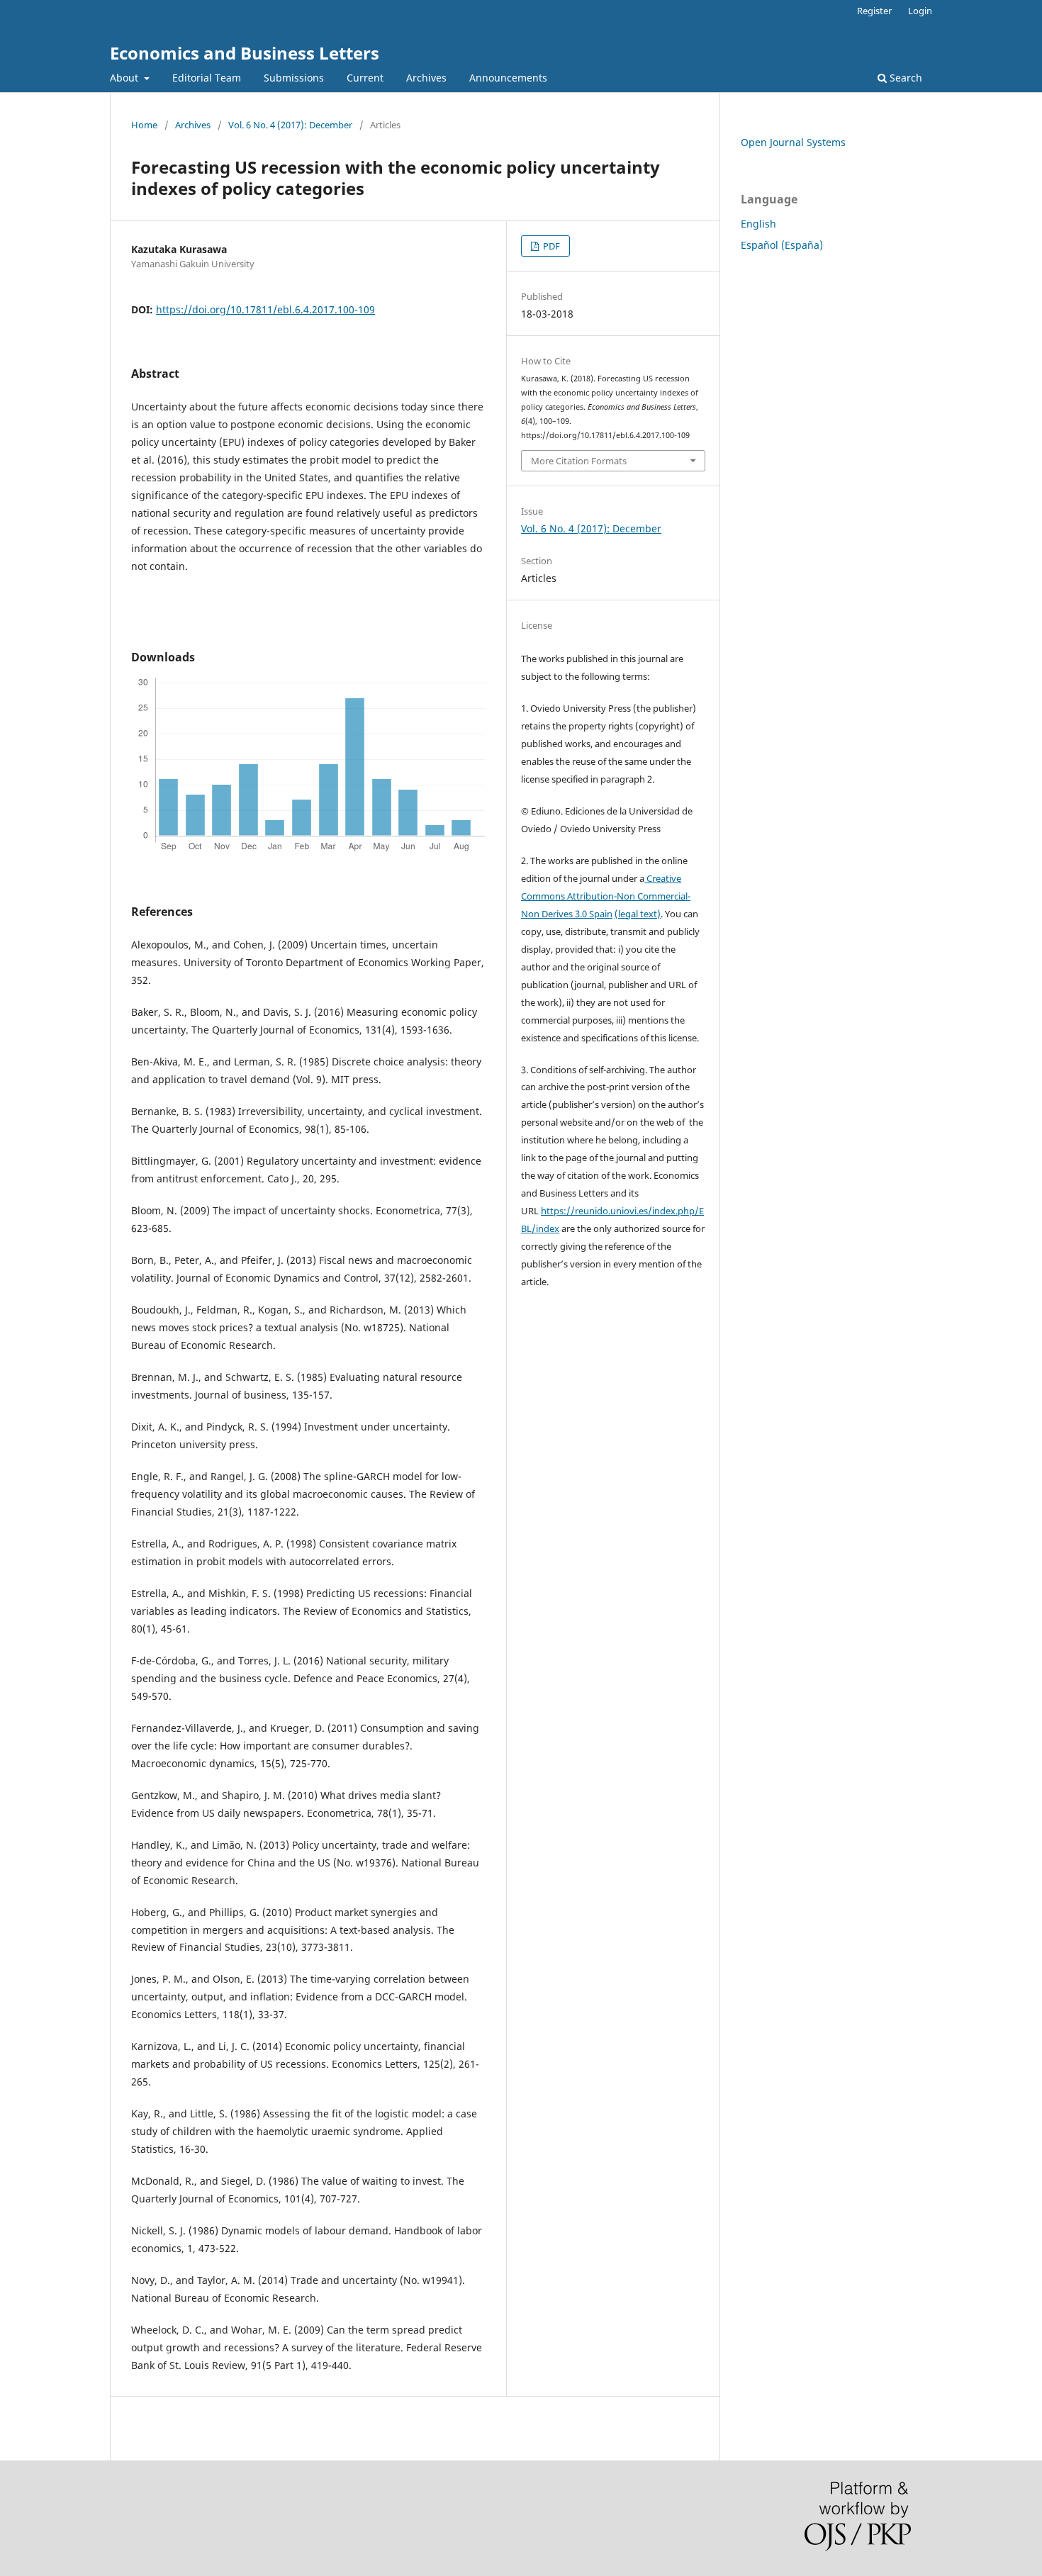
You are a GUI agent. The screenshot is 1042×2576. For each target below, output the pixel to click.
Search (904, 78)
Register (874, 11)
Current (365, 78)
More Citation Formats (579, 461)
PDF (550, 246)
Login (920, 11)
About (125, 78)
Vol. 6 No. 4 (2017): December (290, 125)
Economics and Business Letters (245, 53)
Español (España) (782, 245)
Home (144, 125)
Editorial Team (207, 78)
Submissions (294, 78)
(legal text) (638, 914)
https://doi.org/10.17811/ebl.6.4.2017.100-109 (265, 309)
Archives (426, 78)
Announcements (508, 78)
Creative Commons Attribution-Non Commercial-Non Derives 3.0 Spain (606, 896)
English (758, 224)
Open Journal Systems (793, 142)
